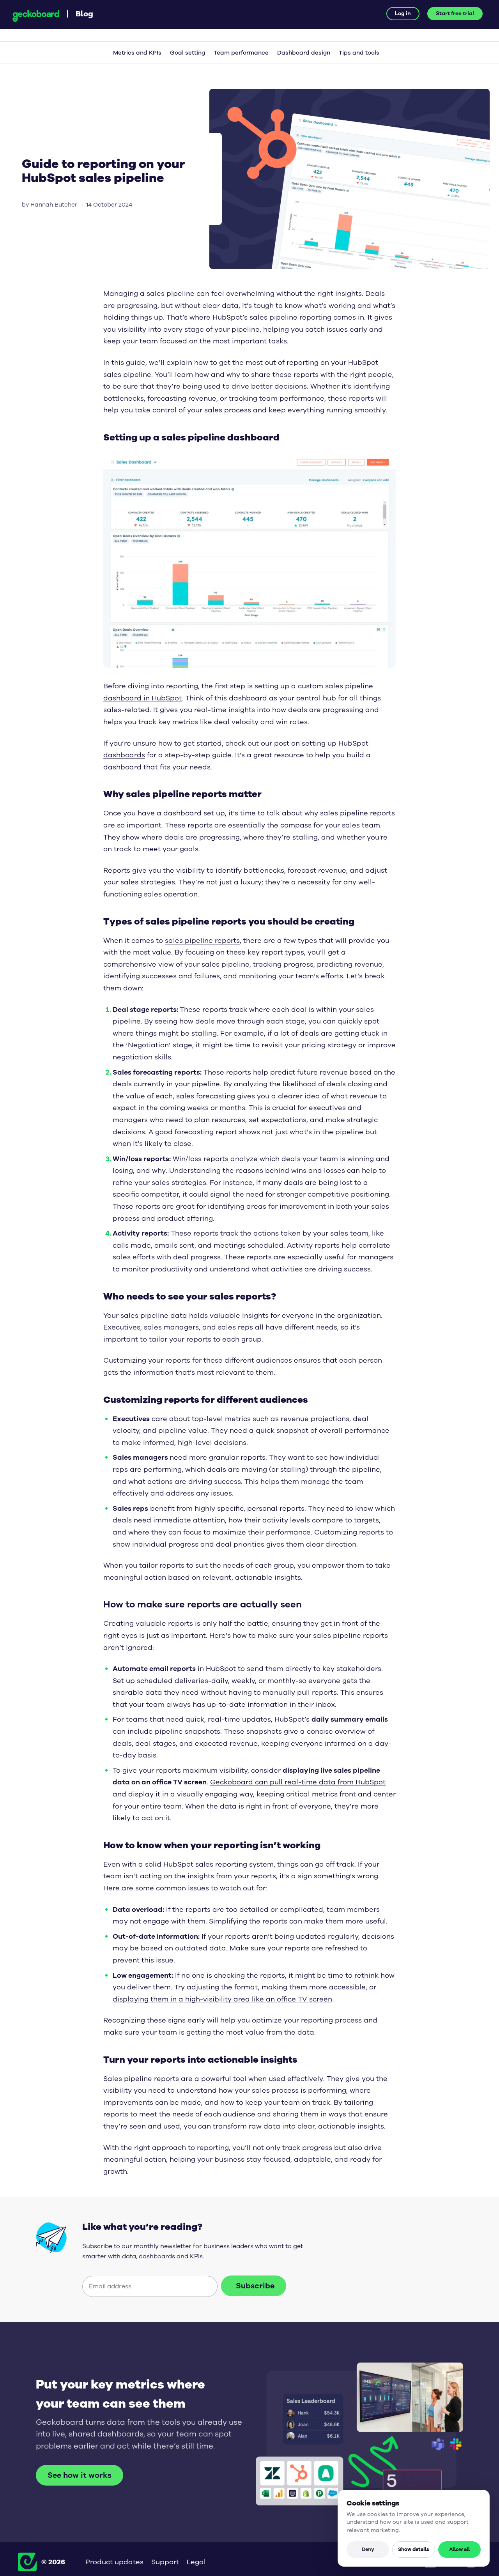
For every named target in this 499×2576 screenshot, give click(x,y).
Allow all (459, 2549)
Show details (414, 2549)
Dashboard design (304, 53)
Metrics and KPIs (137, 53)
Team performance (241, 53)
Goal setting (188, 53)
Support (165, 2562)
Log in (403, 13)
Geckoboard (36, 16)
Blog (84, 13)
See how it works (80, 2475)
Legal (196, 2562)
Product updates (114, 2562)
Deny (368, 2549)
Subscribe (255, 2286)
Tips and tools (359, 53)
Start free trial (455, 13)
